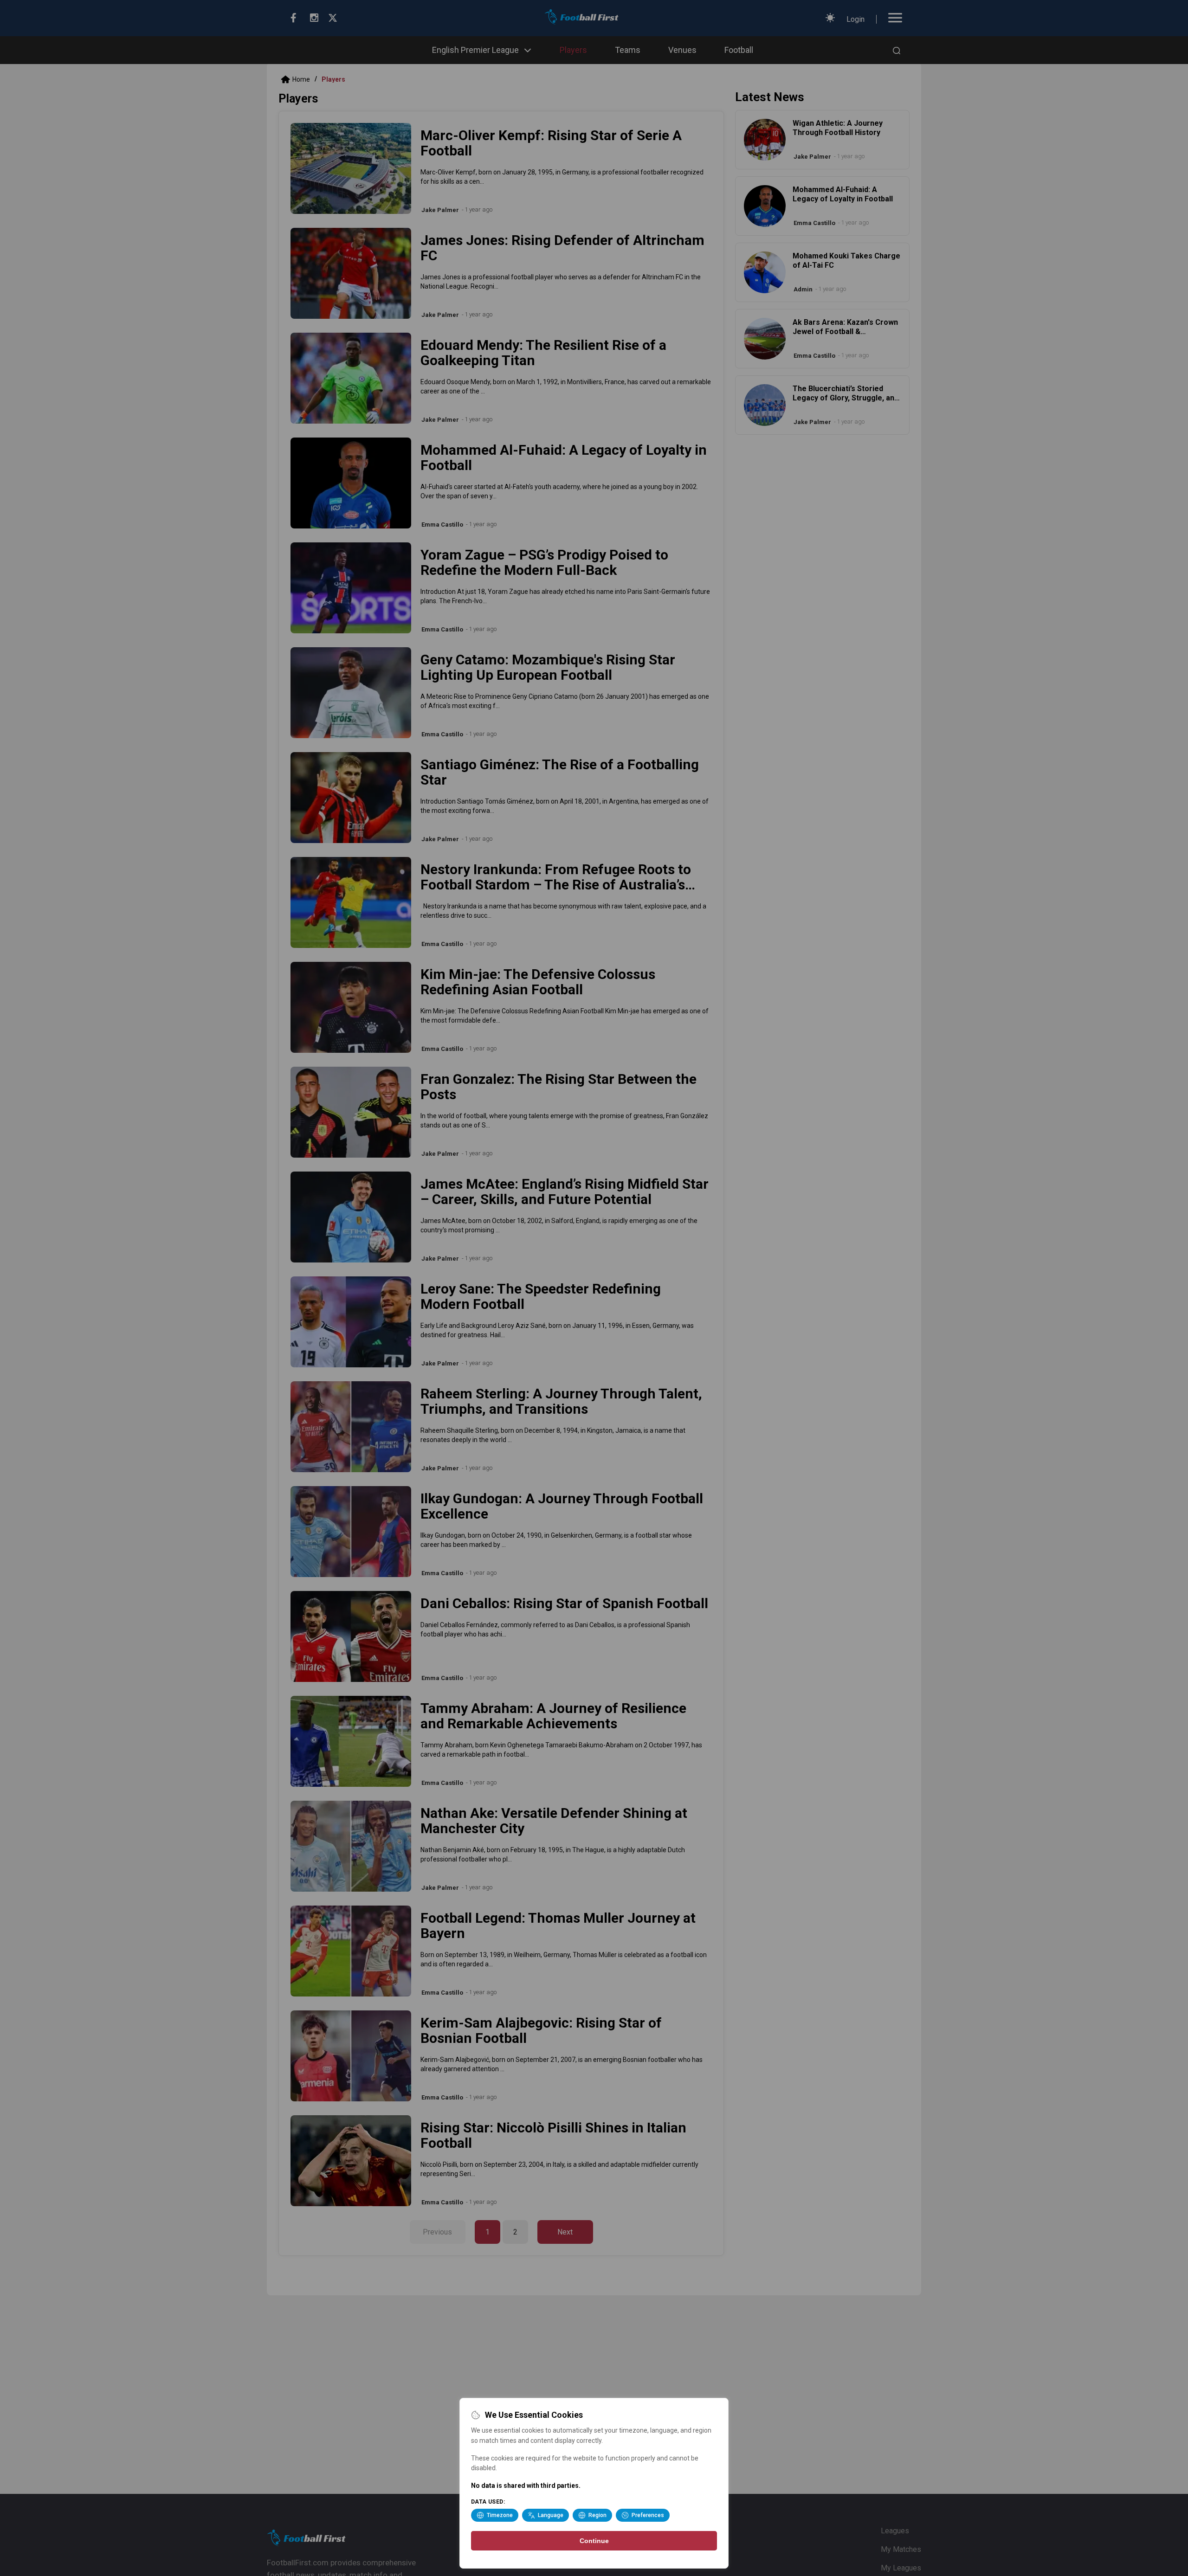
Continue (594, 2541)
